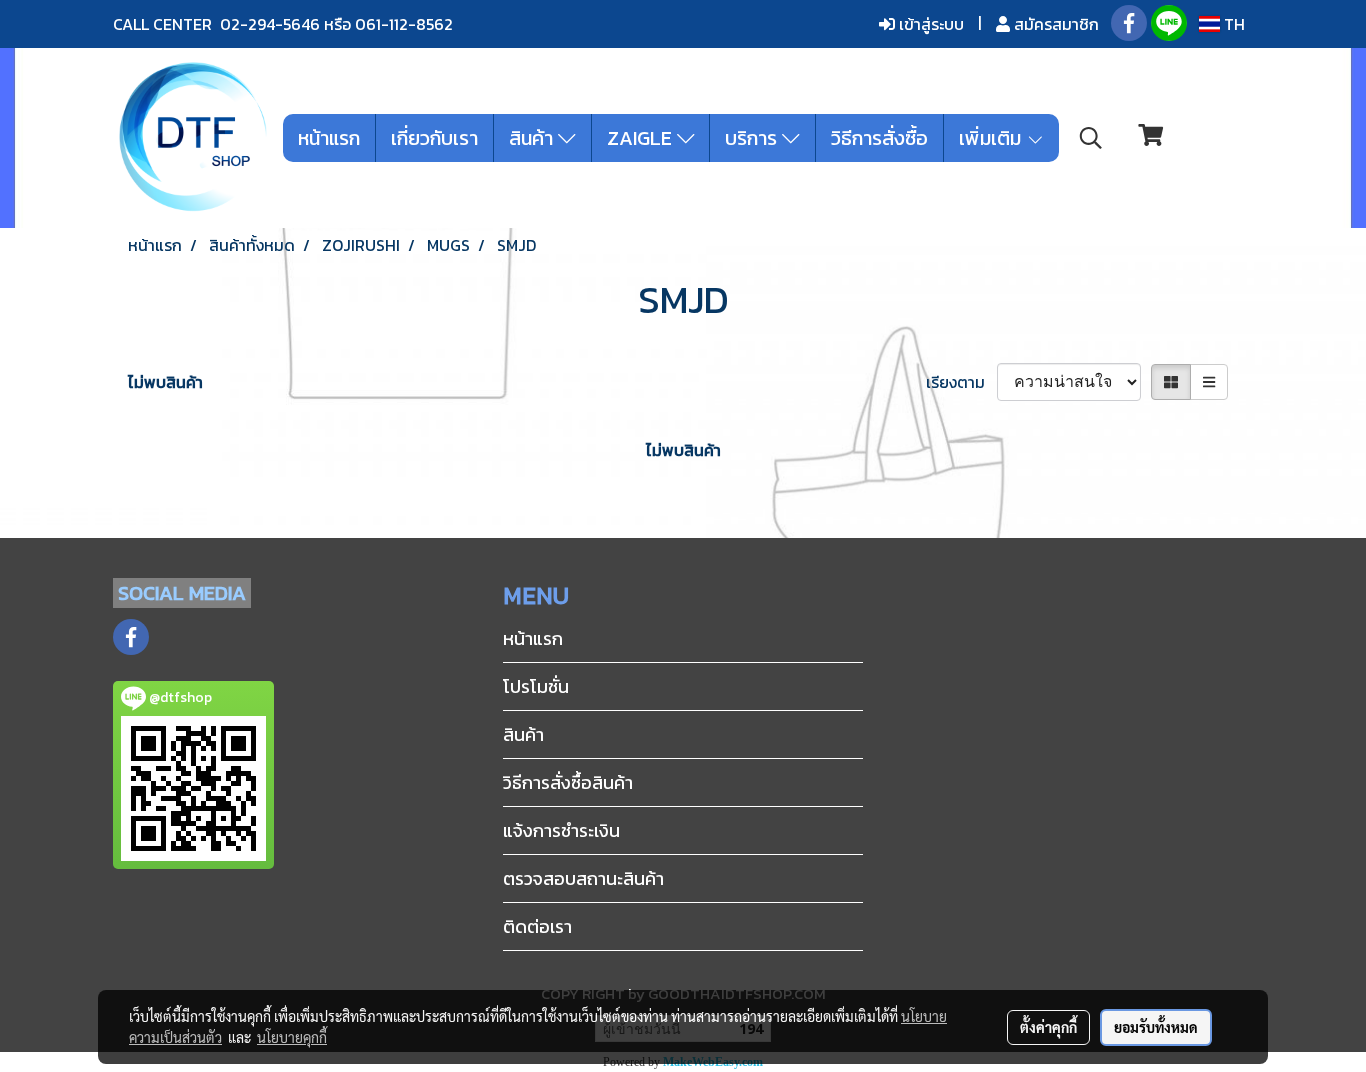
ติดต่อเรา (537, 926)
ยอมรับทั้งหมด (1156, 1027)
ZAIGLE (642, 138)
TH (1232, 24)
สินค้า (533, 138)
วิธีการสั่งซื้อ (879, 138)
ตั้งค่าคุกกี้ (1048, 1027)
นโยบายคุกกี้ (292, 1037)
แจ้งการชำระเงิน (561, 830)
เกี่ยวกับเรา (434, 138)
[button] (1091, 138)
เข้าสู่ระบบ (929, 24)
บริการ (753, 138)
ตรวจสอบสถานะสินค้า (583, 878)
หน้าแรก (329, 138)
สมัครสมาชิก (1054, 24)
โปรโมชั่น (536, 686)
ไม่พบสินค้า (165, 382)
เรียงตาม (961, 382)
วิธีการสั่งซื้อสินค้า (568, 782)
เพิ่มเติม (992, 138)
